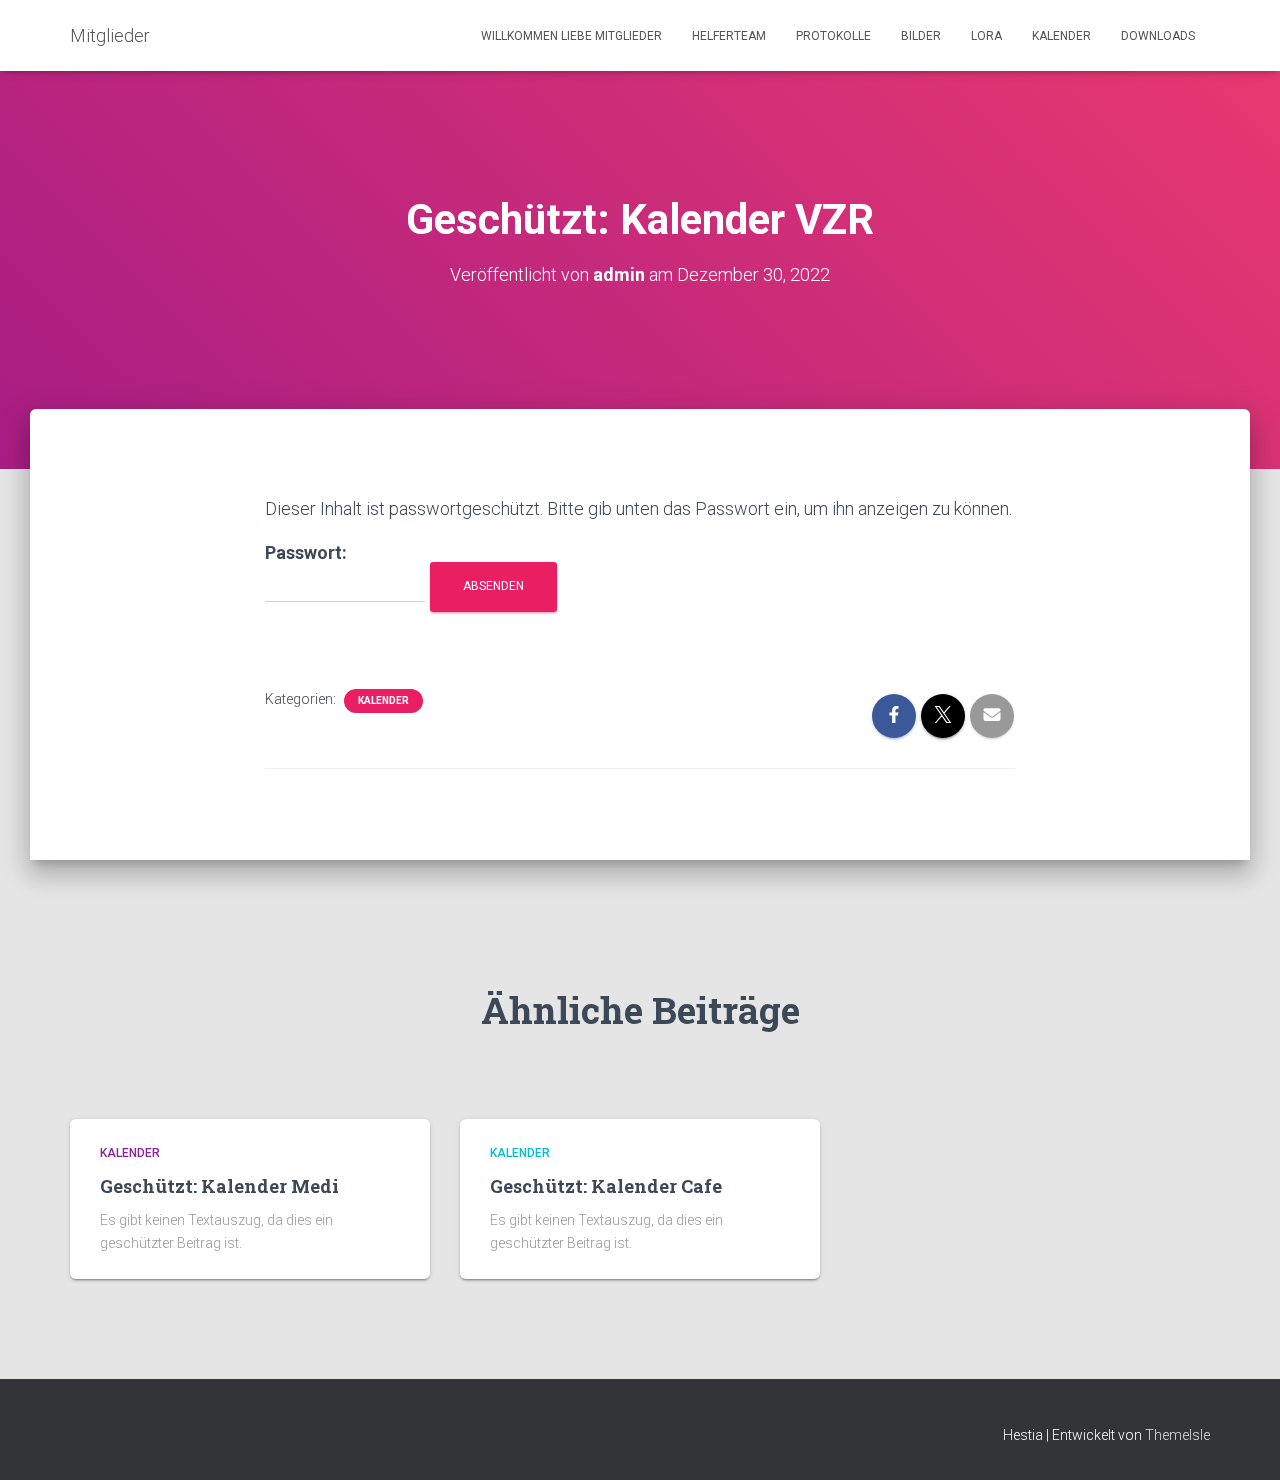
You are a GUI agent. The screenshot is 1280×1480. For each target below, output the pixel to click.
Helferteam (729, 36)
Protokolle (833, 36)
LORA (986, 36)
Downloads (1158, 36)
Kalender (1061, 36)
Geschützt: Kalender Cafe (606, 1186)
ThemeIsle (1177, 1435)
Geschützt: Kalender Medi (219, 1186)
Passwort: (306, 552)
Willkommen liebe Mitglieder (571, 36)
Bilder (921, 36)
